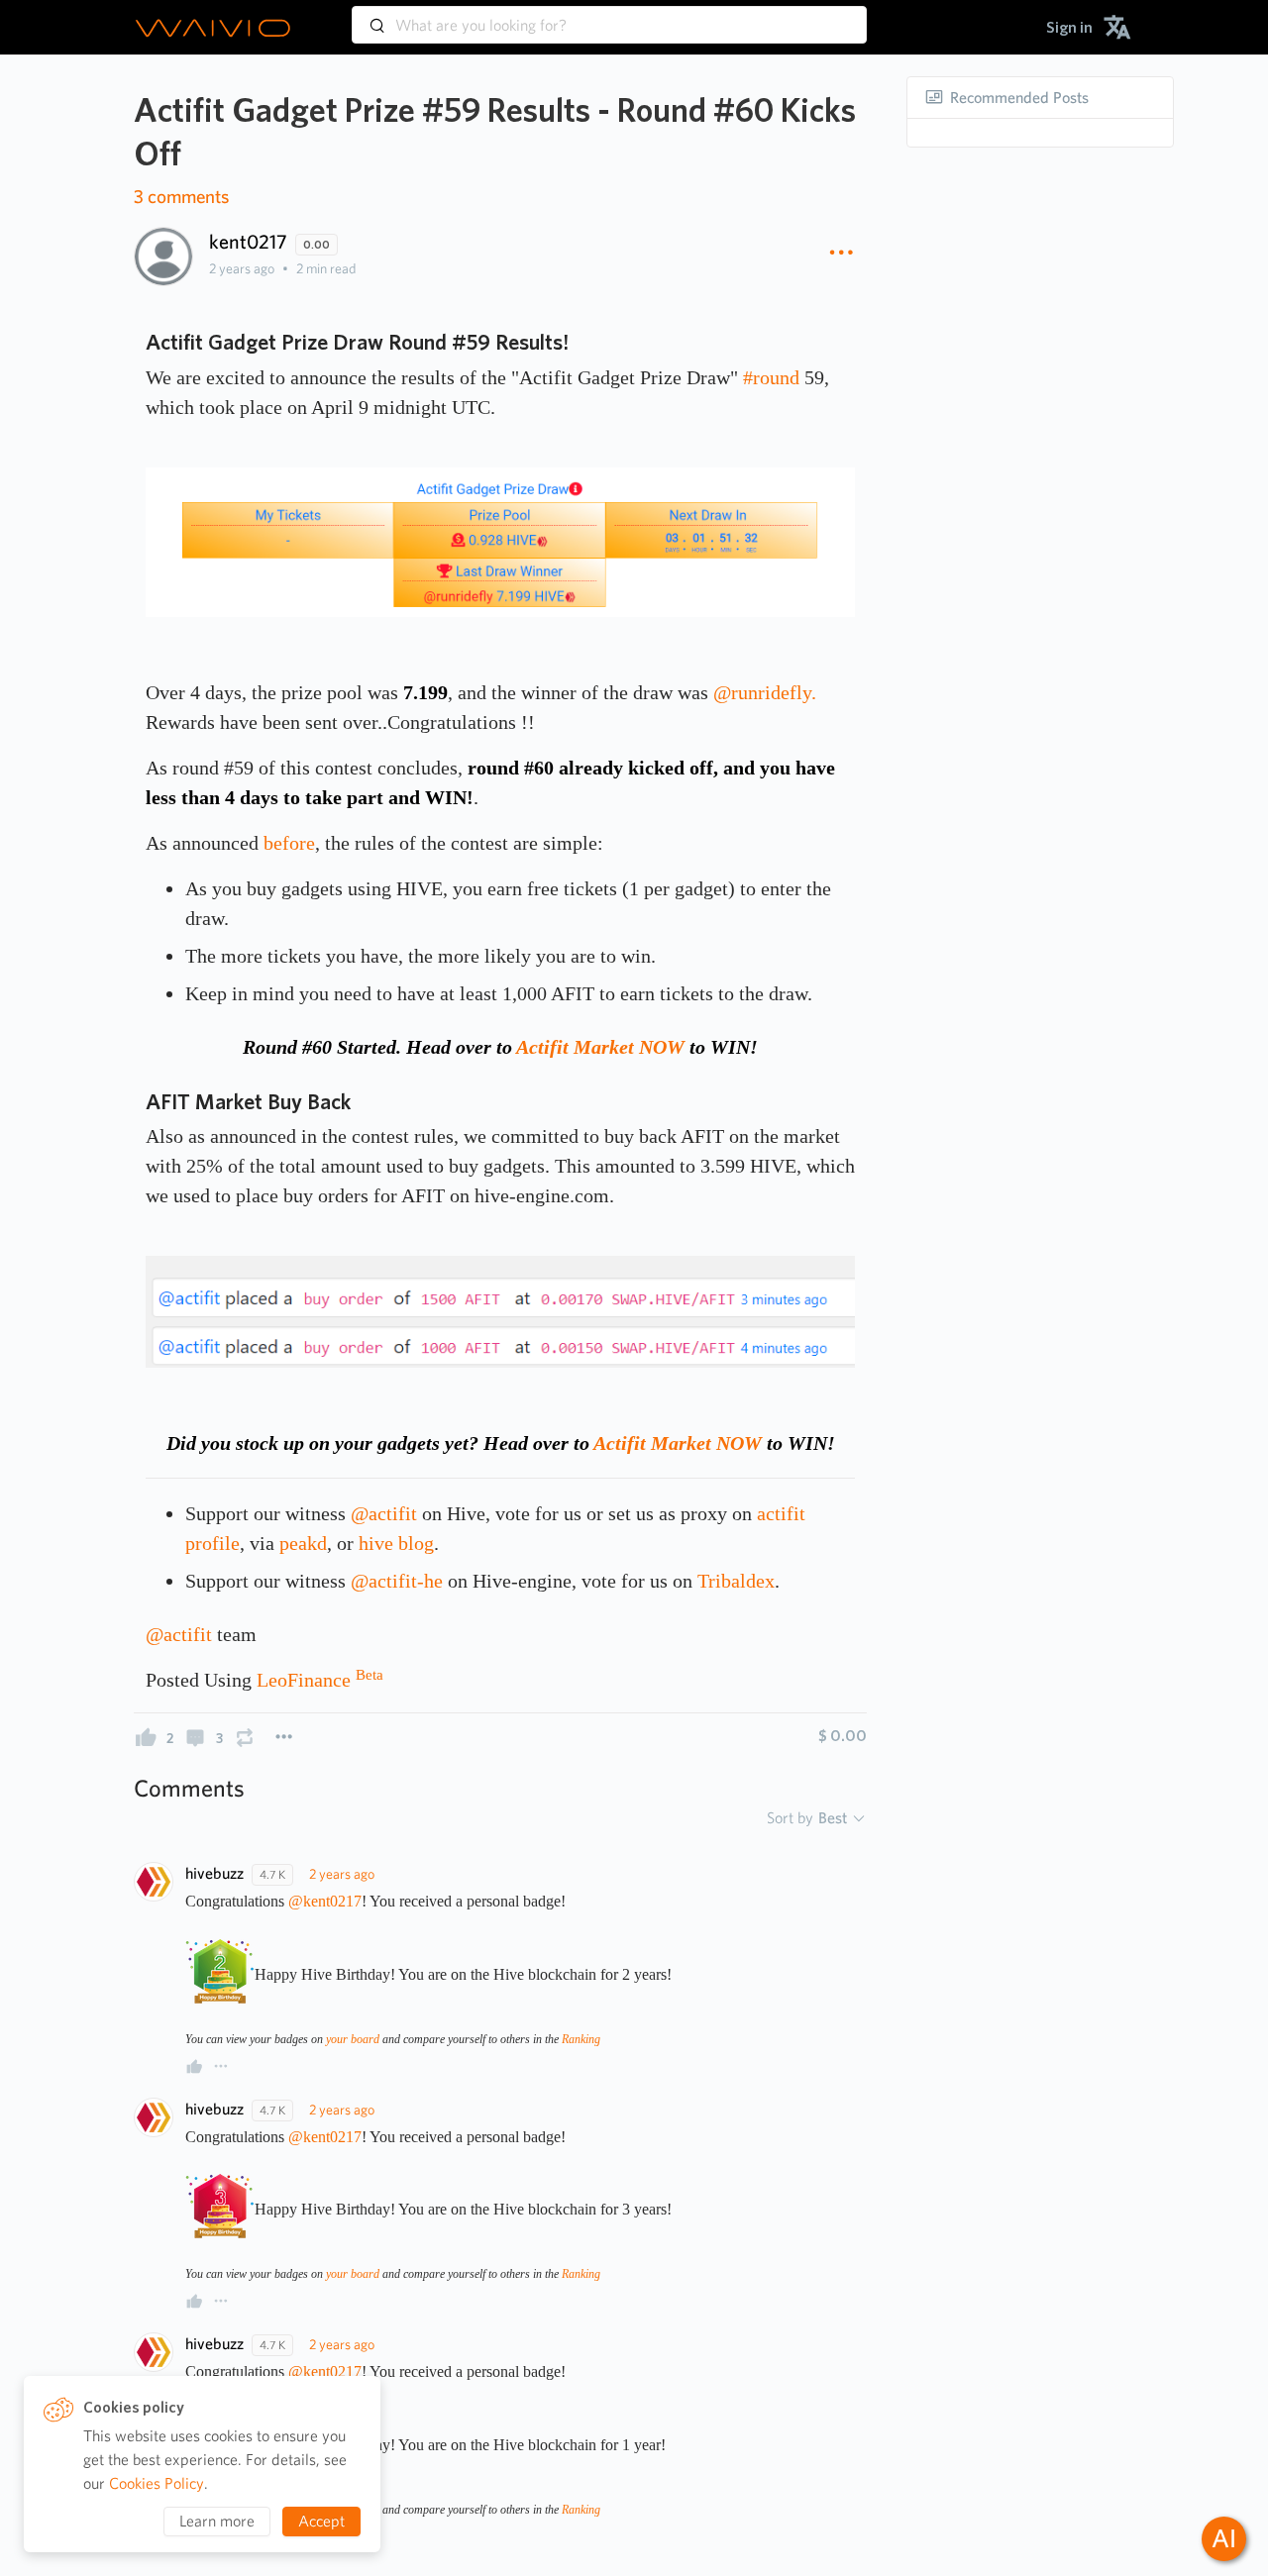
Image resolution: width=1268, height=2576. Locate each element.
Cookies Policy (157, 2483)
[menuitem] (1069, 27)
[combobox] (609, 16)
